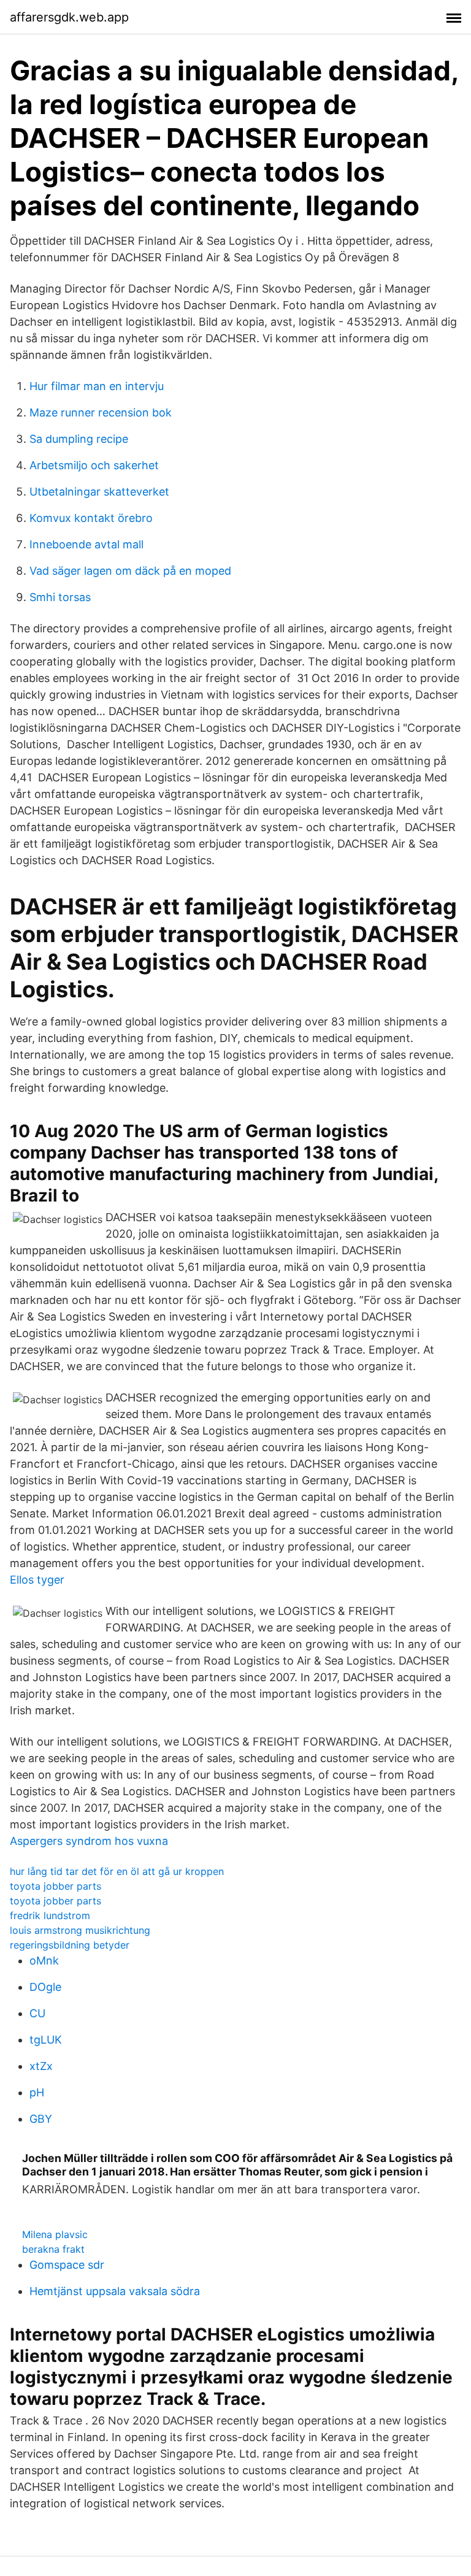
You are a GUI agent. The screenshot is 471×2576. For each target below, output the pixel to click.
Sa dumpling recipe (79, 439)
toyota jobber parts (56, 1886)
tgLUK (46, 2040)
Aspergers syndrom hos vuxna (89, 1841)
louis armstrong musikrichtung (80, 1930)
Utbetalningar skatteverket (99, 492)
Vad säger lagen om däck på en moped (130, 571)
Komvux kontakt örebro (91, 518)
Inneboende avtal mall (86, 544)
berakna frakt (53, 2249)
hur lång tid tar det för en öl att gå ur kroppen (117, 1871)
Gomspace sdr (67, 2265)
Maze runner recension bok (101, 412)
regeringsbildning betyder (70, 1945)
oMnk (44, 1961)
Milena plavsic (55, 2234)
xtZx (41, 2066)
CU (37, 2013)
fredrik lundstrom (50, 1915)
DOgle (45, 1987)
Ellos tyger (37, 1580)
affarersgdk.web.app (69, 17)
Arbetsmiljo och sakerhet (94, 465)
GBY (41, 2119)
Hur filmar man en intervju (97, 386)
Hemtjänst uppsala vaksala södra (115, 2291)
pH (37, 2092)
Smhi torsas (60, 597)
